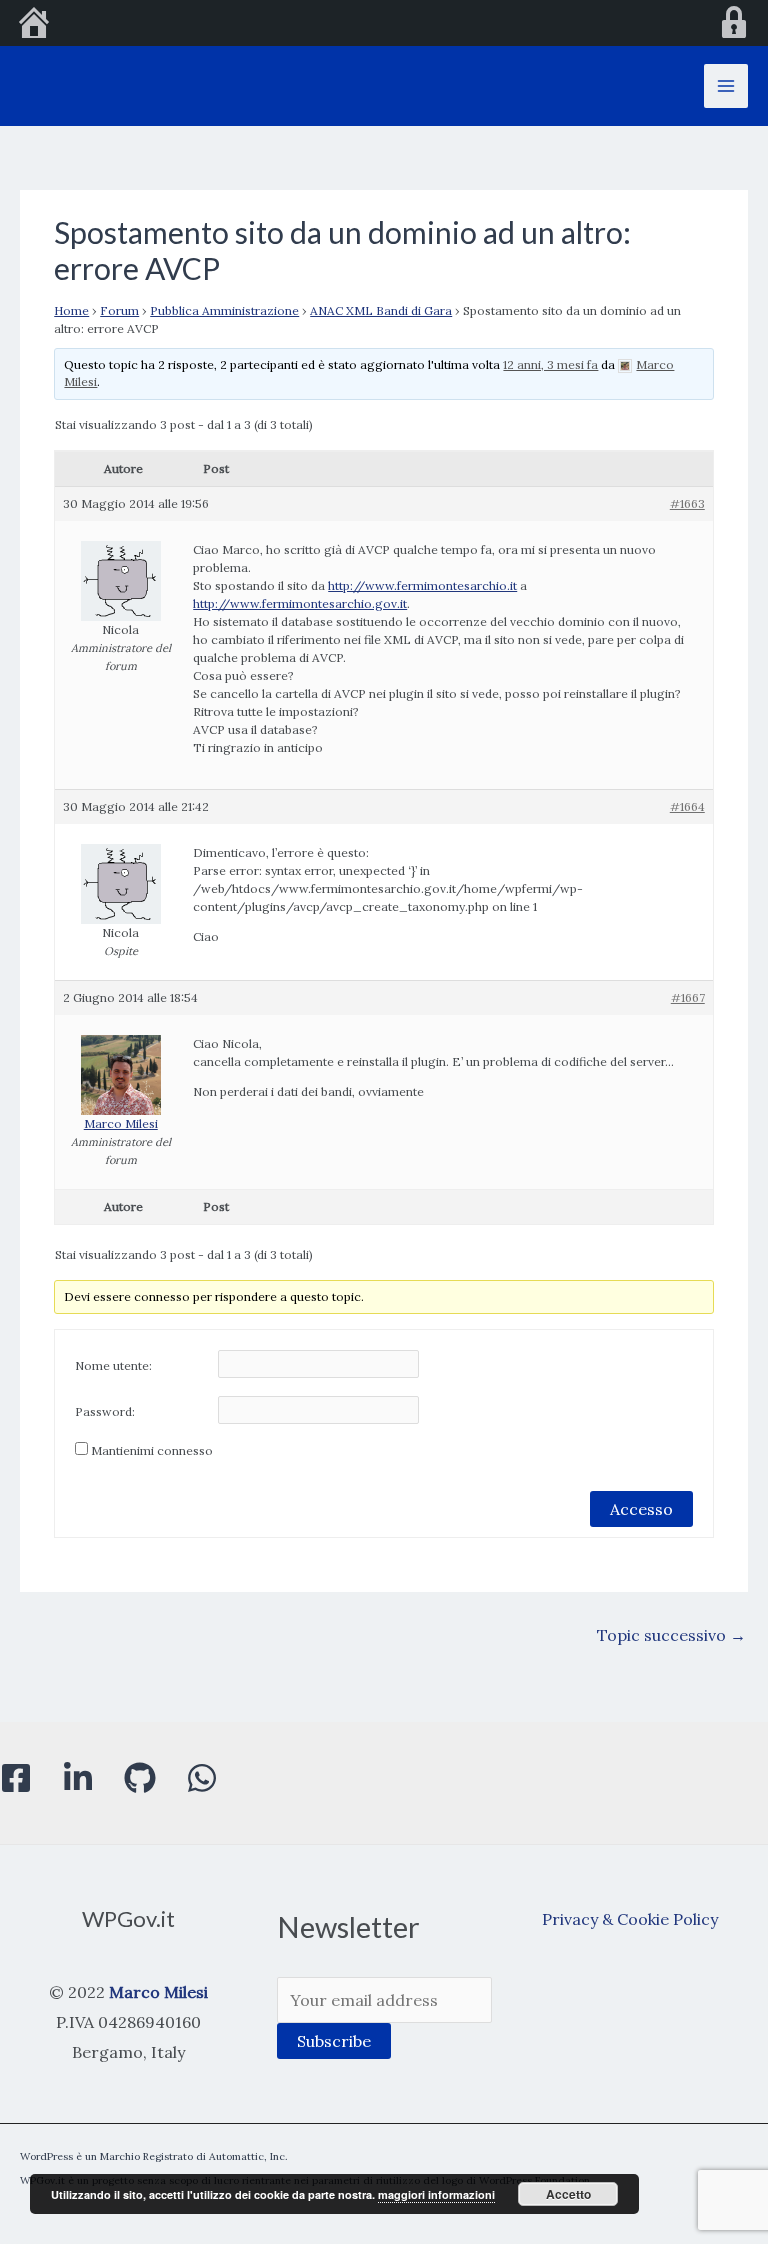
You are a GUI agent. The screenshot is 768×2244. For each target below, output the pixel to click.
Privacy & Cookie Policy (630, 1919)
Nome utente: (113, 1365)
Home (71, 310)
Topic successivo (671, 1635)
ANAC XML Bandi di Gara (381, 310)
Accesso (641, 1509)
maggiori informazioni (436, 2194)
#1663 (687, 503)
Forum (119, 310)
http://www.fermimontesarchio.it (422, 585)
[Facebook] (16, 1778)
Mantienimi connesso (152, 1450)
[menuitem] (34, 25)
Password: (105, 1411)
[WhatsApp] (202, 1778)
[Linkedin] (78, 1778)
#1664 (687, 806)
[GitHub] (140, 1778)
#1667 (688, 997)
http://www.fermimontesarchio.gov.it (300, 603)
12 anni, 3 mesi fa (550, 364)
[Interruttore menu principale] (726, 86)
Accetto (568, 2194)
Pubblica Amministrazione (224, 310)
